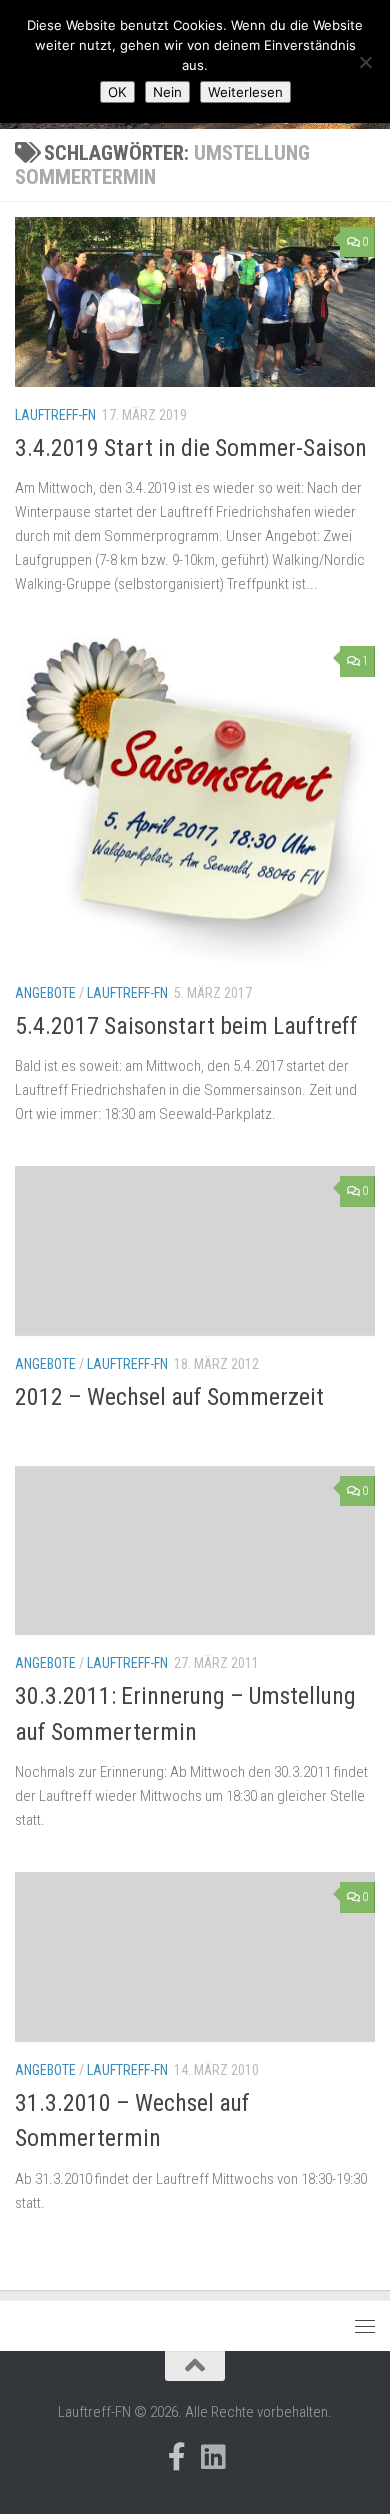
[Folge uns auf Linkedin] (213, 2457)
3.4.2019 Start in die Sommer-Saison (191, 448)
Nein (167, 92)
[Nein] (365, 62)
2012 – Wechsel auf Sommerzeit (169, 1397)
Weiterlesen (245, 92)
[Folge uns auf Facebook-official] (177, 2457)
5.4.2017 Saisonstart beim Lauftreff (186, 1026)
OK (117, 92)
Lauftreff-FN (55, 415)
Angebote (45, 993)
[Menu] (365, 2326)
